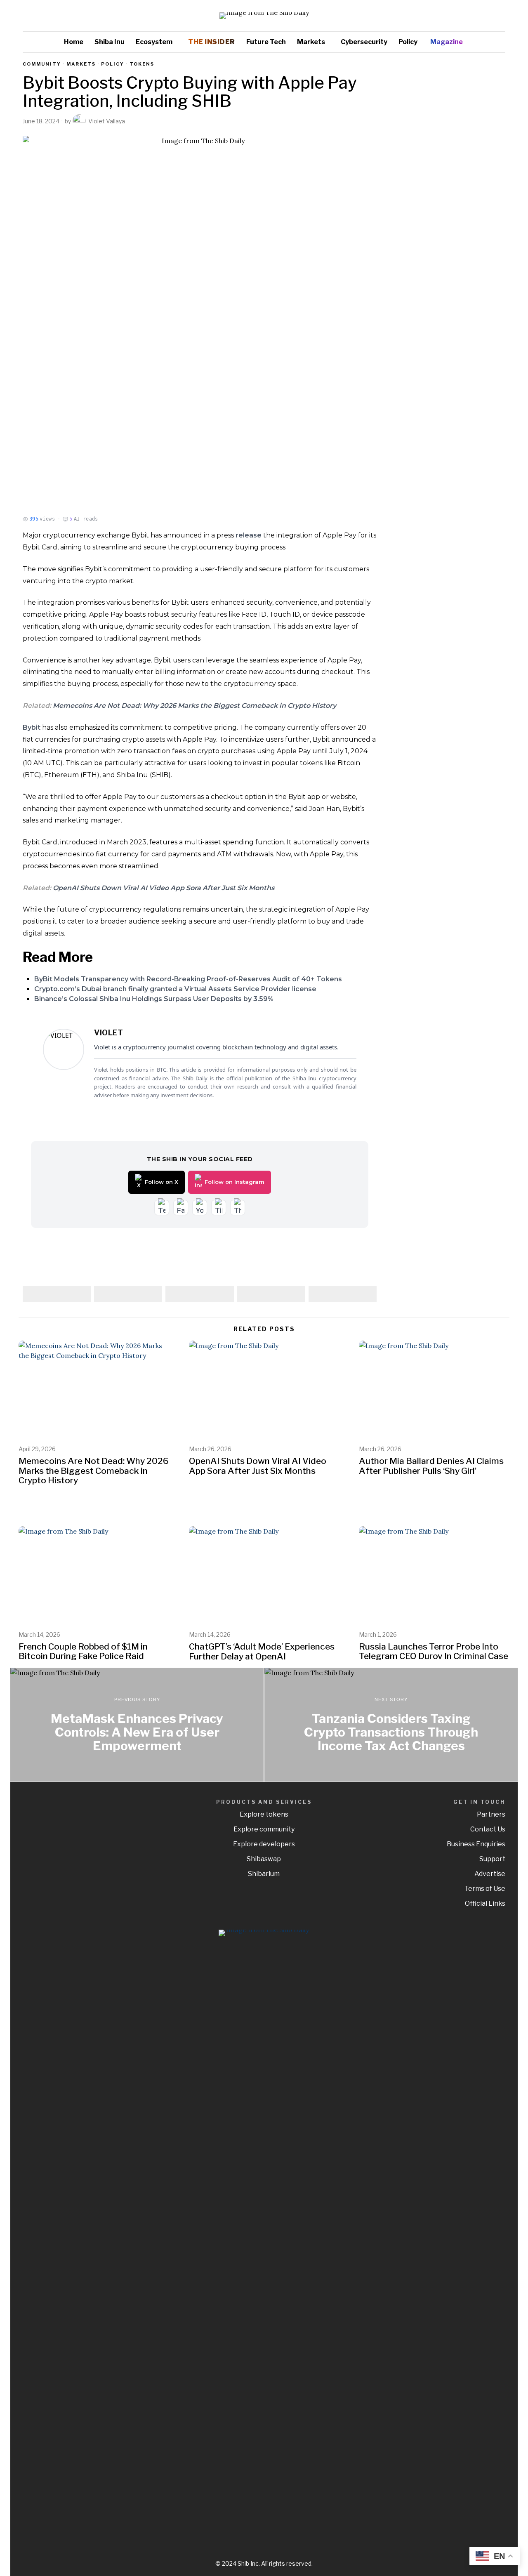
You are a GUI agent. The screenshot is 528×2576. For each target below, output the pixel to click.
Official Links (485, 1903)
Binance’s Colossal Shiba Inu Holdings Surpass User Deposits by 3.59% (154, 999)
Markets (81, 64)
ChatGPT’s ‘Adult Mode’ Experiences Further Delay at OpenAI (262, 1651)
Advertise (490, 1874)
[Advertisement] (448, 185)
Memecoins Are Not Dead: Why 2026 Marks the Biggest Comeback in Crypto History (194, 706)
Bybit (32, 727)
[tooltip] (475, 16)
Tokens (142, 64)
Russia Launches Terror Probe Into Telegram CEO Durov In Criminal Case (434, 1651)
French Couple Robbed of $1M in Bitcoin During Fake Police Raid (83, 1651)
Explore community (264, 1829)
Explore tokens (264, 1814)
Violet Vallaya (107, 121)
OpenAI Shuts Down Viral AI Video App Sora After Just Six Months (164, 888)
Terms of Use (485, 1889)
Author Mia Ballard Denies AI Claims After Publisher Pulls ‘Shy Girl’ (431, 1466)
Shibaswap (264, 1859)
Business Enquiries (476, 1844)
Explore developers (264, 1844)
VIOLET (108, 1033)
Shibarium (264, 1874)
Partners (491, 1814)
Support (492, 1859)
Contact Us (488, 1829)
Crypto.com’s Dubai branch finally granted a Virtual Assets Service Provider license (175, 989)
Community (42, 64)
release (249, 535)
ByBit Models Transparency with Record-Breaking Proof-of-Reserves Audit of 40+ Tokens (188, 979)
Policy (113, 64)
